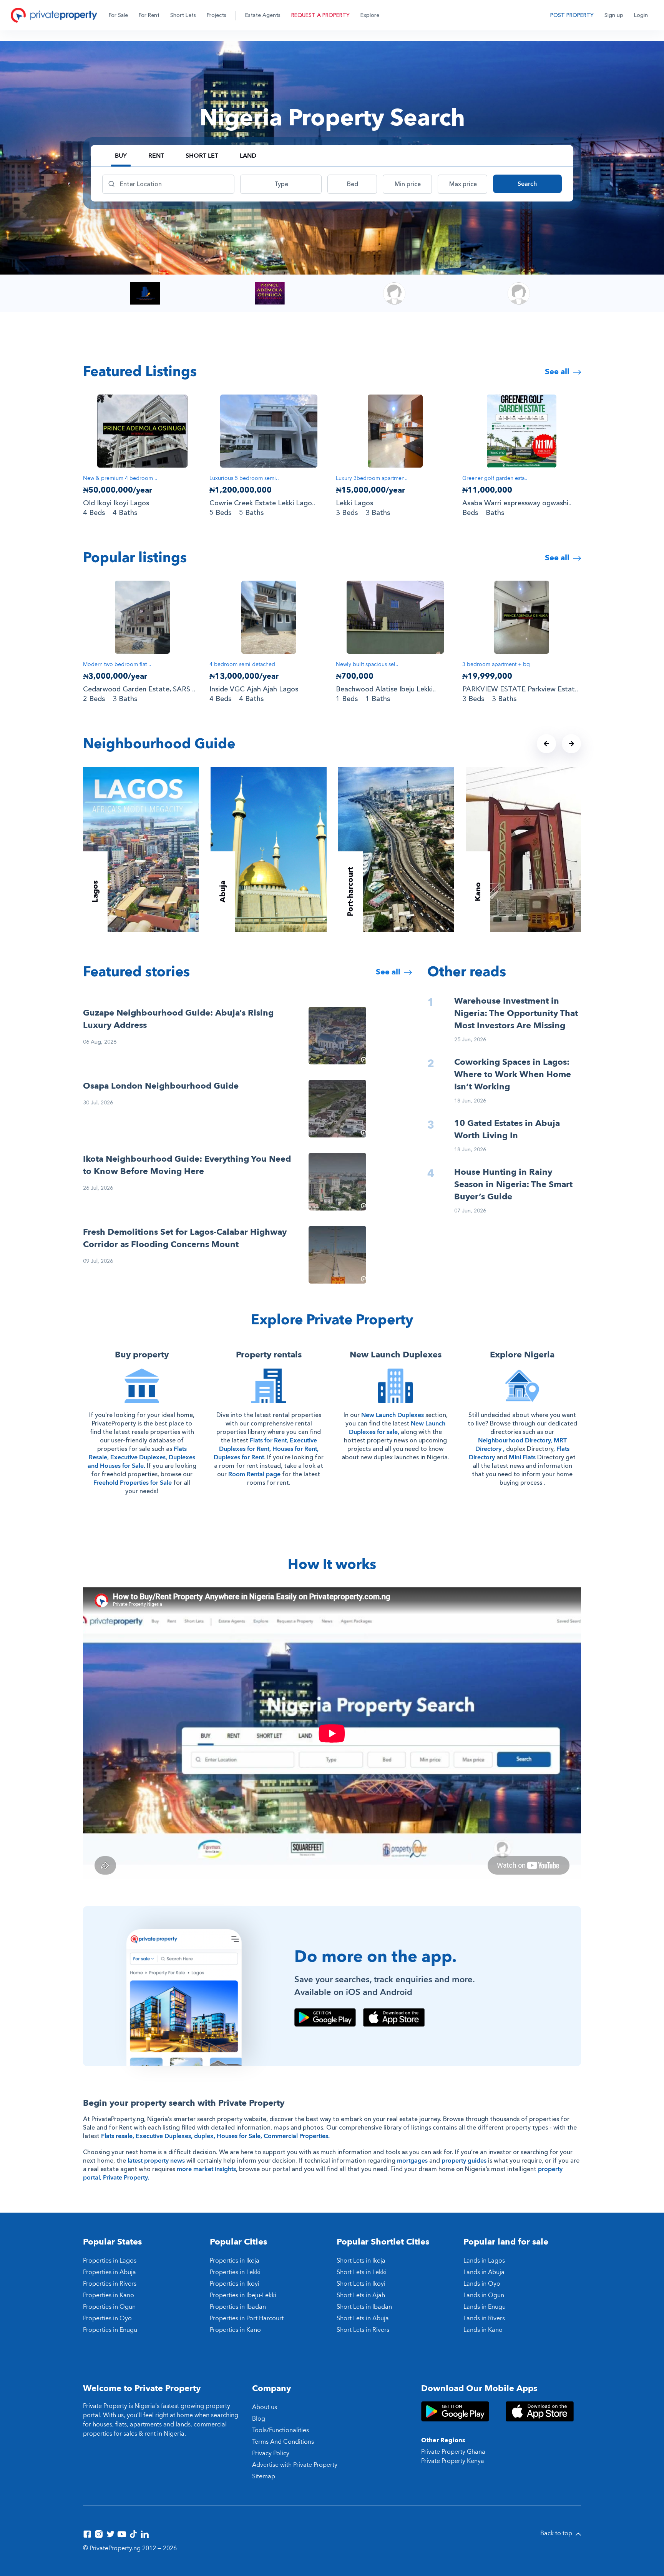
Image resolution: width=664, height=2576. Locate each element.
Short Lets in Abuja (363, 2318)
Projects (217, 15)
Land (248, 156)
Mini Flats (522, 1457)
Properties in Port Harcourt (247, 2318)
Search (527, 184)
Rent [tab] (156, 156)
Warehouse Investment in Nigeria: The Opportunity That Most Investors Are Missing (516, 1013)
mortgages (412, 2161)
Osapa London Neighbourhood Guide (161, 1086)
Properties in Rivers (110, 2284)
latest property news (156, 2161)
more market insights (206, 2169)
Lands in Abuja (484, 2272)
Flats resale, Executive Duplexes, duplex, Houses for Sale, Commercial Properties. (215, 2136)
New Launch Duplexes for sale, (397, 1428)
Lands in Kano (483, 2330)
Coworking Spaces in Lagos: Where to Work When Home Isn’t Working (513, 1074)
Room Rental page (254, 1474)
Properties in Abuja (110, 2272)
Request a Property (320, 15)
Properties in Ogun (109, 2307)
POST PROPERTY (572, 15)
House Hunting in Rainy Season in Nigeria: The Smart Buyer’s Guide (513, 1184)
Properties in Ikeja (235, 2261)
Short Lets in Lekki (362, 2272)
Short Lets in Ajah (361, 2295)
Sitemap (264, 2476)
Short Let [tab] (202, 156)
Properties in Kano (109, 2295)
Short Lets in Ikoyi (361, 2284)
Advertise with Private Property (295, 2465)
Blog (259, 2419)
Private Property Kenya (453, 2461)
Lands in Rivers (484, 2318)
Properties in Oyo (107, 2318)
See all (558, 372)
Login (641, 15)
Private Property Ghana (453, 2452)
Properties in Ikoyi (235, 2284)
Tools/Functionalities (281, 2430)
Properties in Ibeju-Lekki (243, 2295)
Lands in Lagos (484, 2261)
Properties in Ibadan (238, 2307)
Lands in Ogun (484, 2295)
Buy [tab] (121, 156)
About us (265, 2407)
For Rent (149, 15)
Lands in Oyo (482, 2284)
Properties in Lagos (110, 2261)
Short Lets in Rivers (363, 2330)
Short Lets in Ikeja (361, 2261)
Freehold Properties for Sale (133, 1483)
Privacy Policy (271, 2453)
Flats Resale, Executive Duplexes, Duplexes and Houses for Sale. (141, 1457)
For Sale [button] (118, 15)
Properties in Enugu (110, 2330)
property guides (464, 2161)
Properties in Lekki (235, 2272)
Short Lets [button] (183, 15)
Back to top (557, 2533)
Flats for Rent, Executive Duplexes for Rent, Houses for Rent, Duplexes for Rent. (266, 1449)
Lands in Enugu (485, 2307)
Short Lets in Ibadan (364, 2307)
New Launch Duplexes (393, 1415)
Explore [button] (370, 15)
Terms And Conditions (283, 2442)
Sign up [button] (614, 15)
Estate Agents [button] (263, 15)
